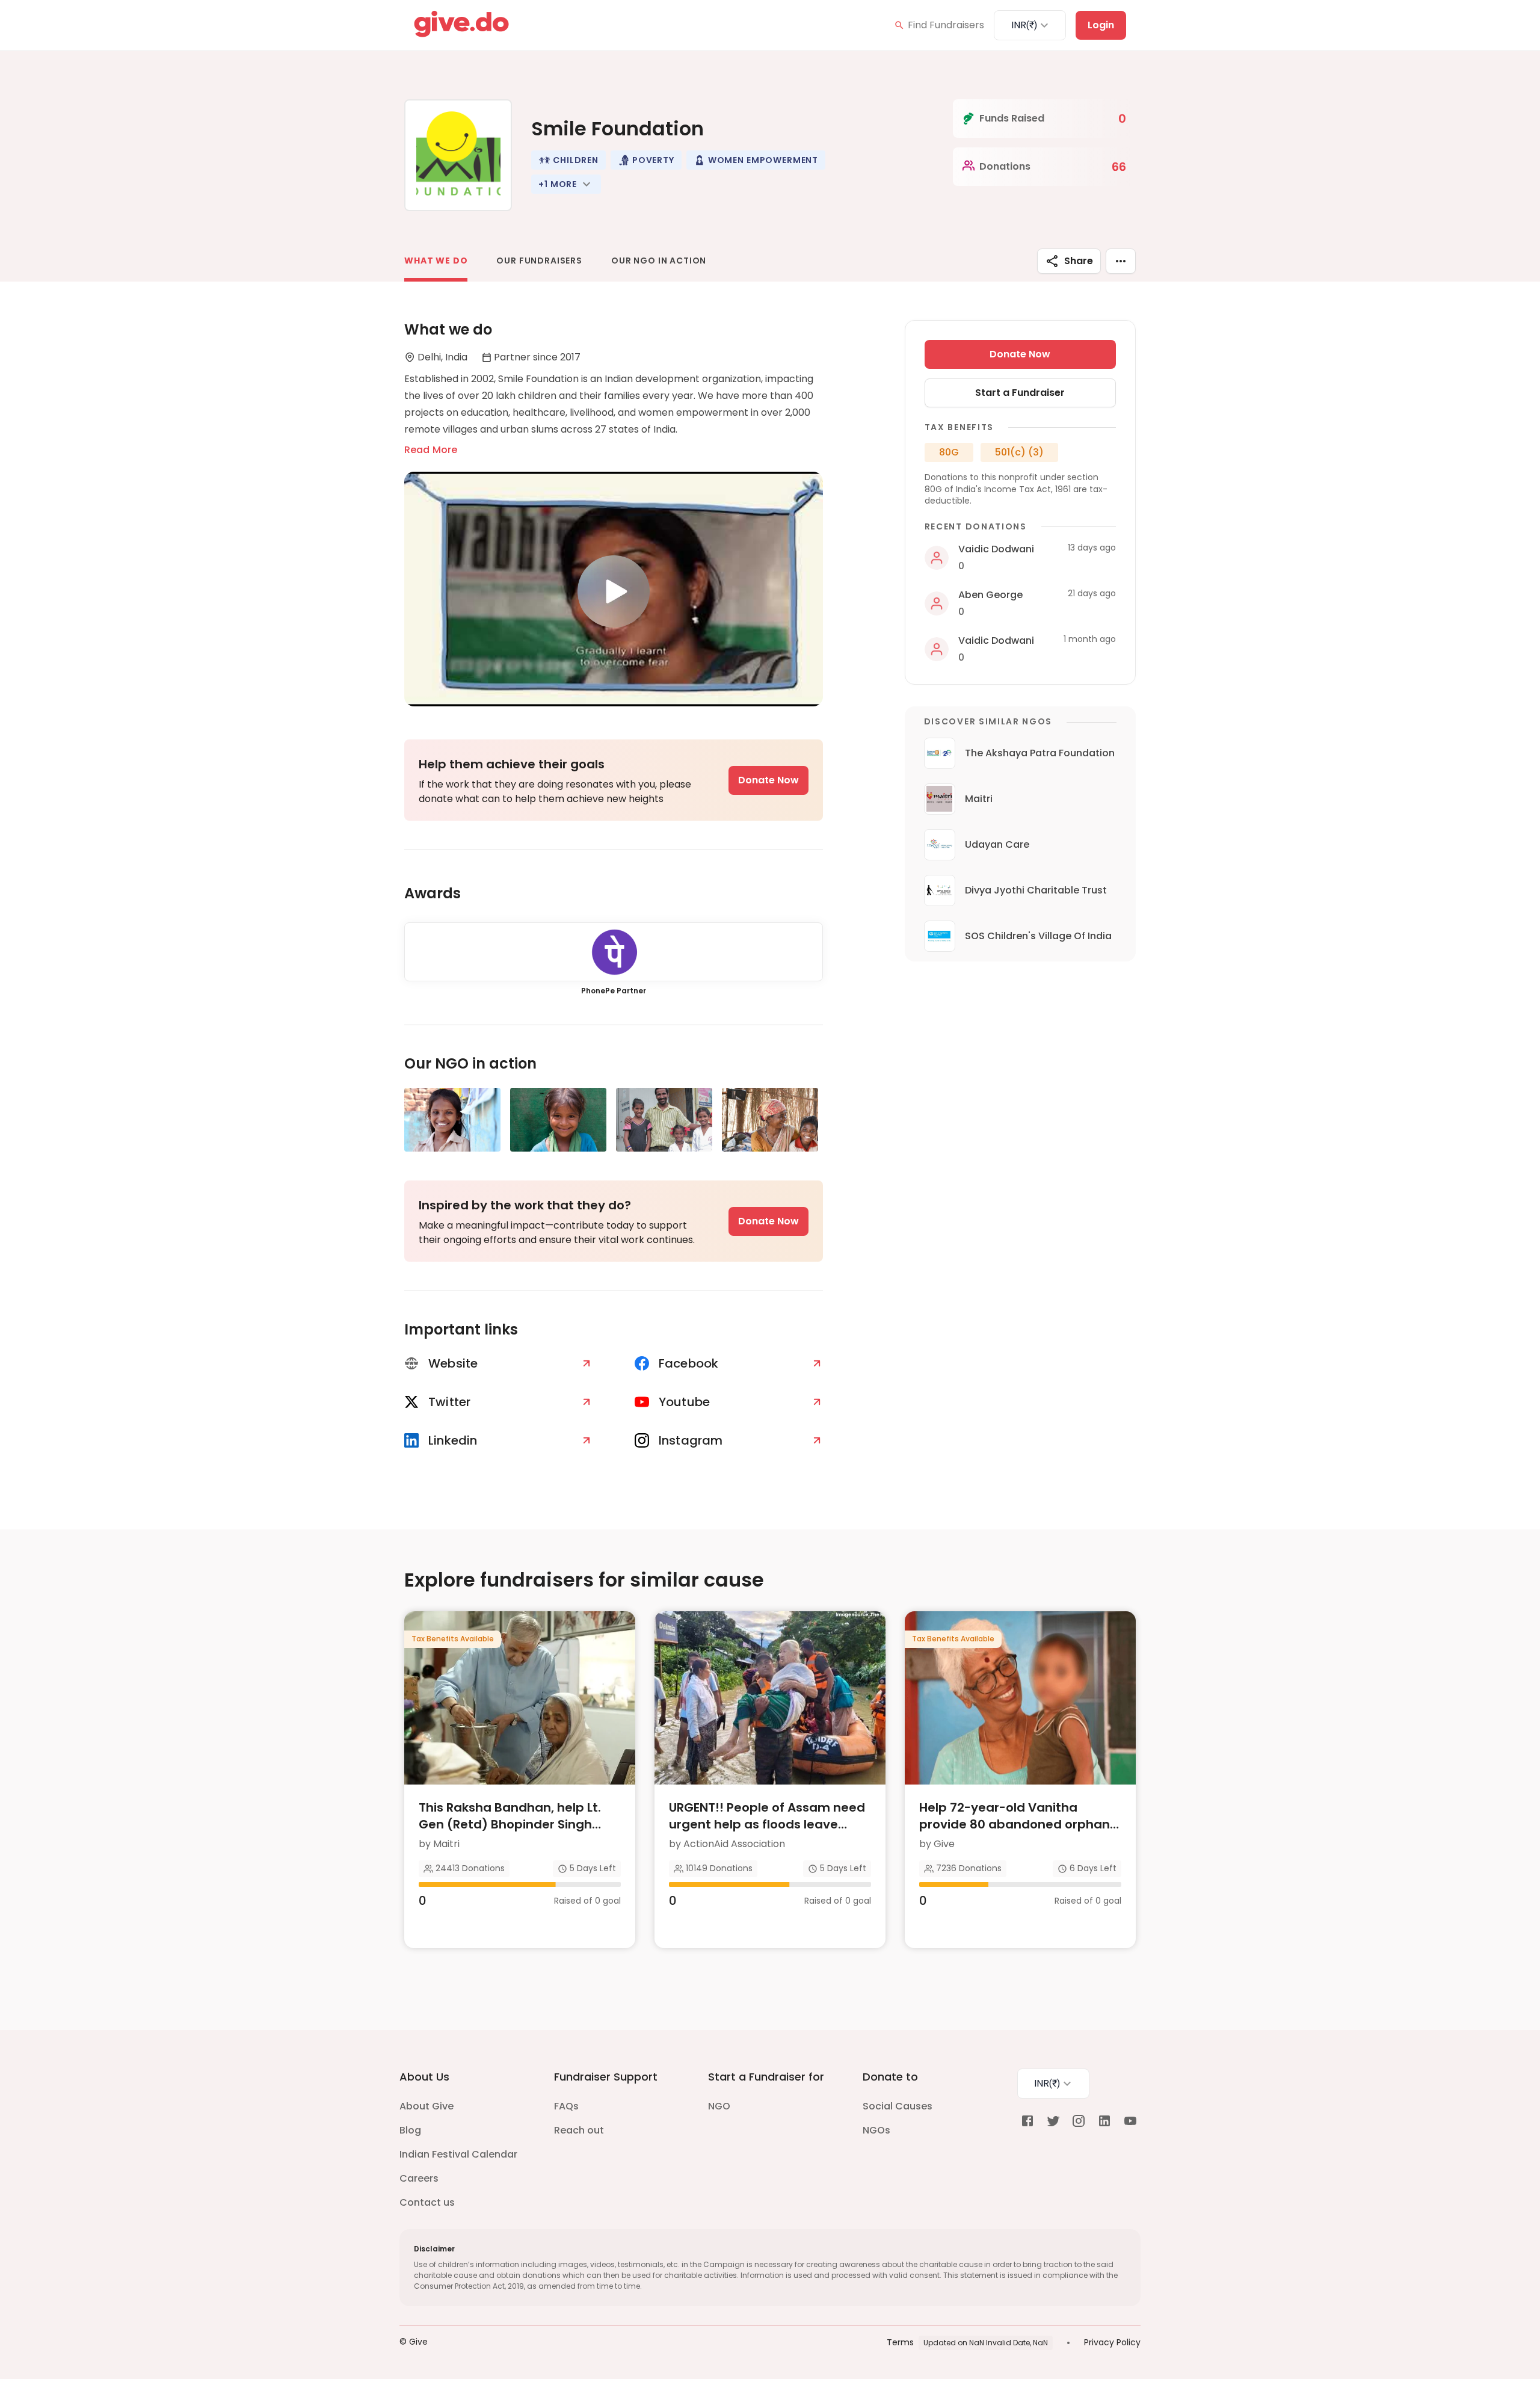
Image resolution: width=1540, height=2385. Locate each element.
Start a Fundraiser (1020, 393)
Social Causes (898, 2106)
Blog (410, 2130)
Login (1101, 25)
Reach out (579, 2130)
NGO (719, 2106)
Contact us (427, 2202)
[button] (568, 160)
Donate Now (768, 780)
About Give (427, 2106)
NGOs (876, 2130)
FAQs (566, 2106)
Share (1079, 261)
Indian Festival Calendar (458, 2154)
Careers (419, 2178)
